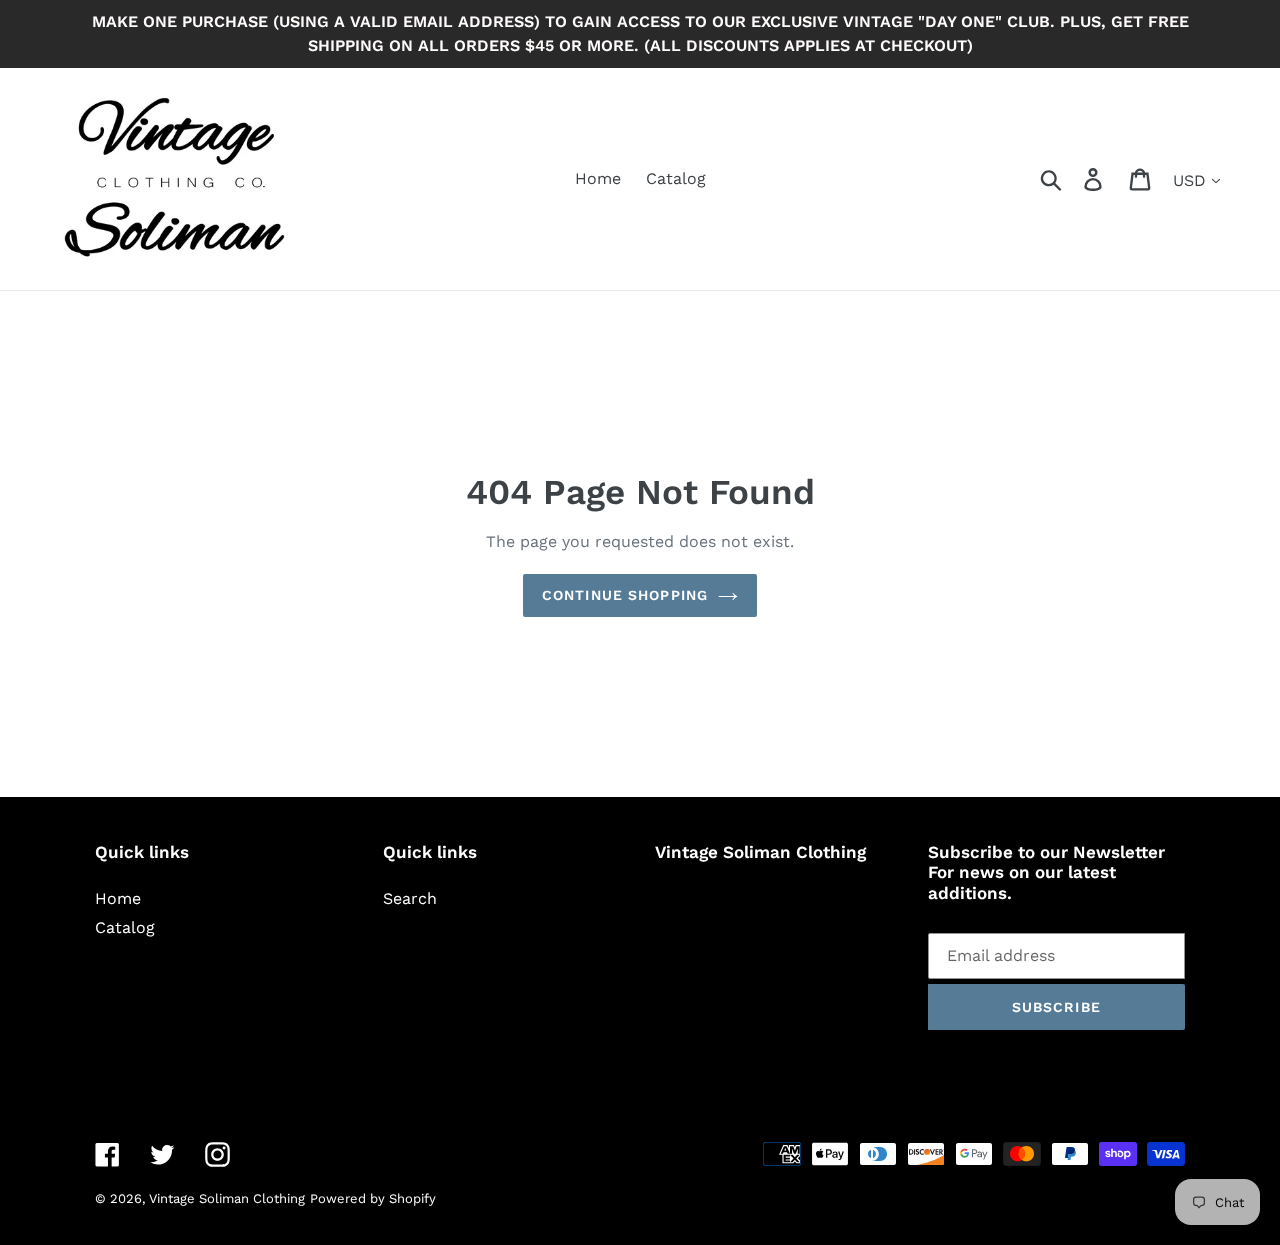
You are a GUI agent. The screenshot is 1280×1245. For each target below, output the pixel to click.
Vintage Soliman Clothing (227, 1198)
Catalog (125, 927)
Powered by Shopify (373, 1198)
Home (118, 898)
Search (410, 898)
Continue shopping (625, 595)
